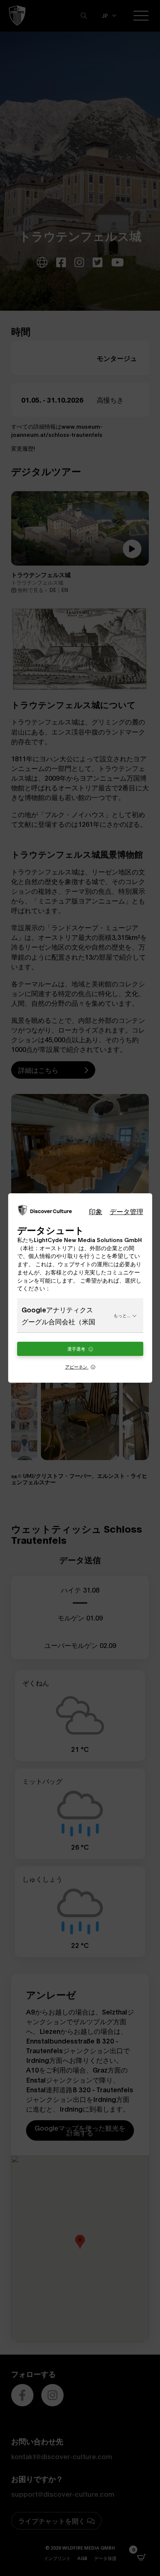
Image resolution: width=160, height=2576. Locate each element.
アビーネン (77, 1367)
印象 (96, 1211)
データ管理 (127, 1211)
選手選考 (77, 1349)
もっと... (122, 1315)
